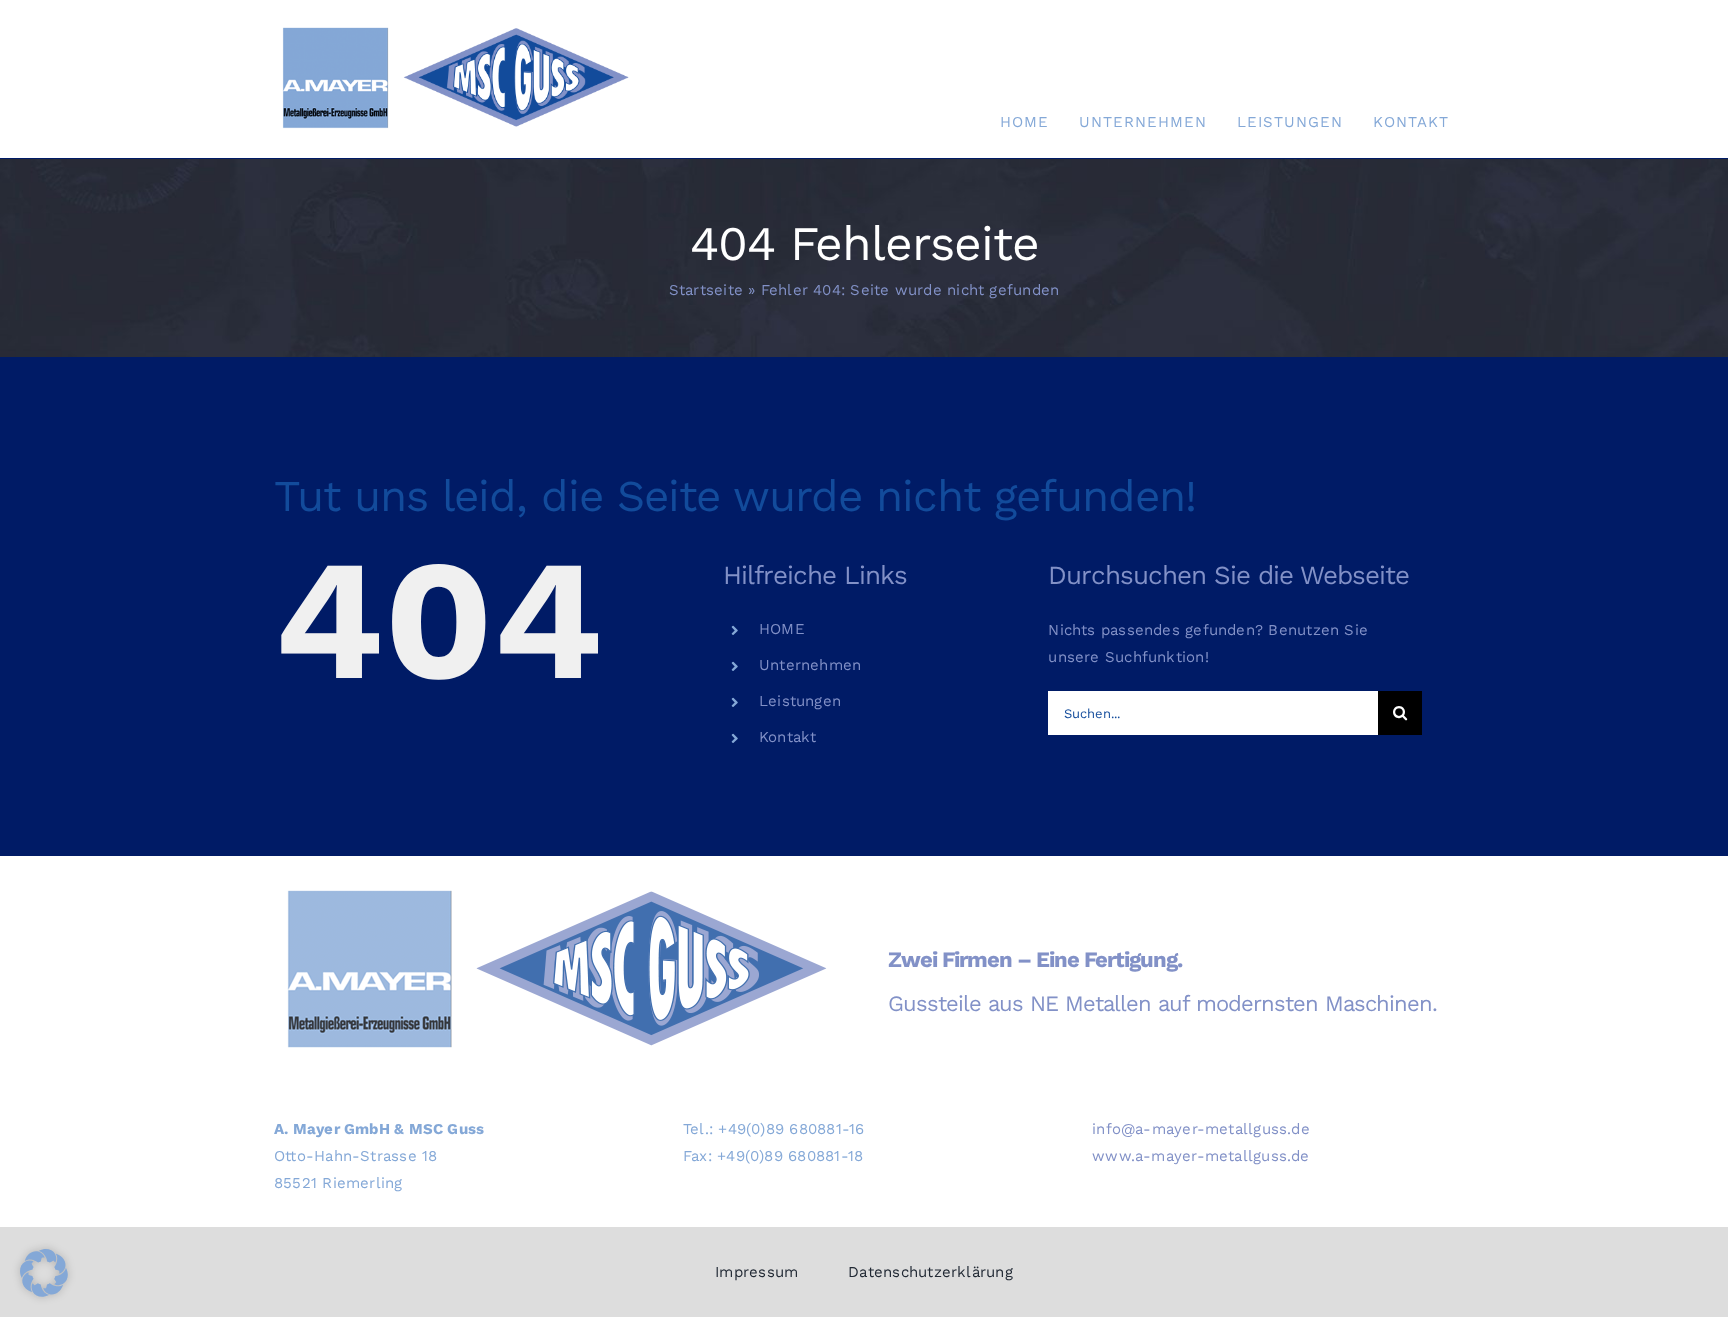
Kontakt (788, 737)
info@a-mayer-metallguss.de (1201, 1129)
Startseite (706, 290)
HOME (782, 629)
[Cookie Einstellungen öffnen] (44, 1292)
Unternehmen (810, 665)
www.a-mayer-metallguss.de (1201, 1156)
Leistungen (800, 701)
